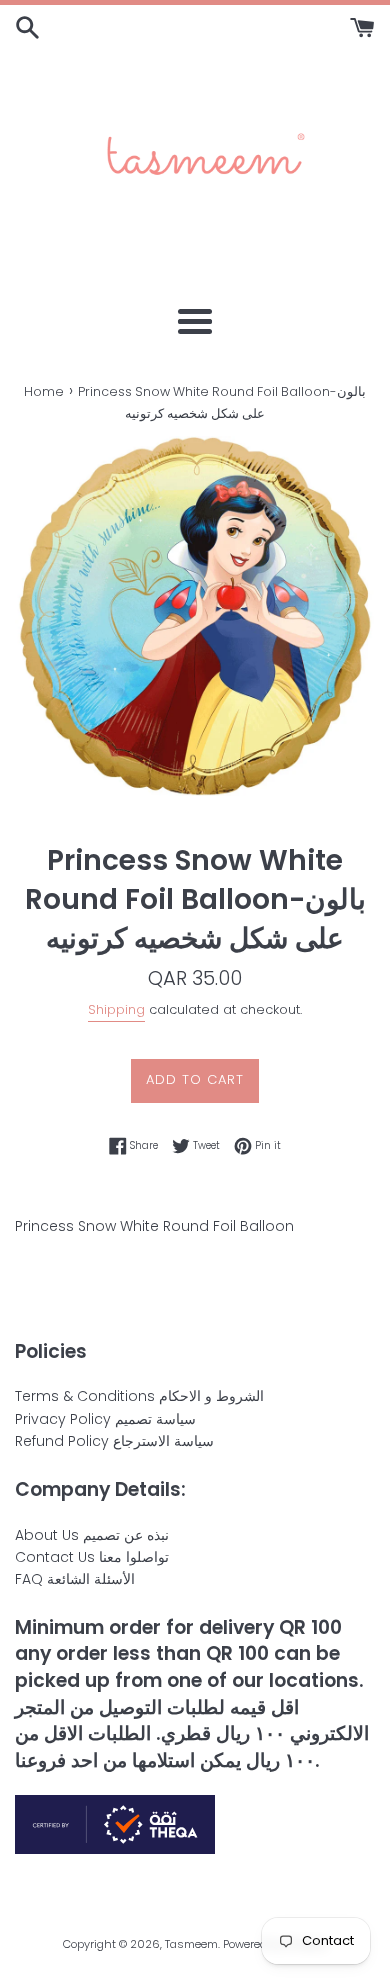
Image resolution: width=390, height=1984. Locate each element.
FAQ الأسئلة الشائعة (75, 1579)
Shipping (116, 1009)
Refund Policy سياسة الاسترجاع (114, 1441)
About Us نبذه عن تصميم (92, 1535)
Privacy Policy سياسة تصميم (105, 1419)
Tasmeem (191, 1944)
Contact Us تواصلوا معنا (92, 1557)
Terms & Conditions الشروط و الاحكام (139, 1396)
